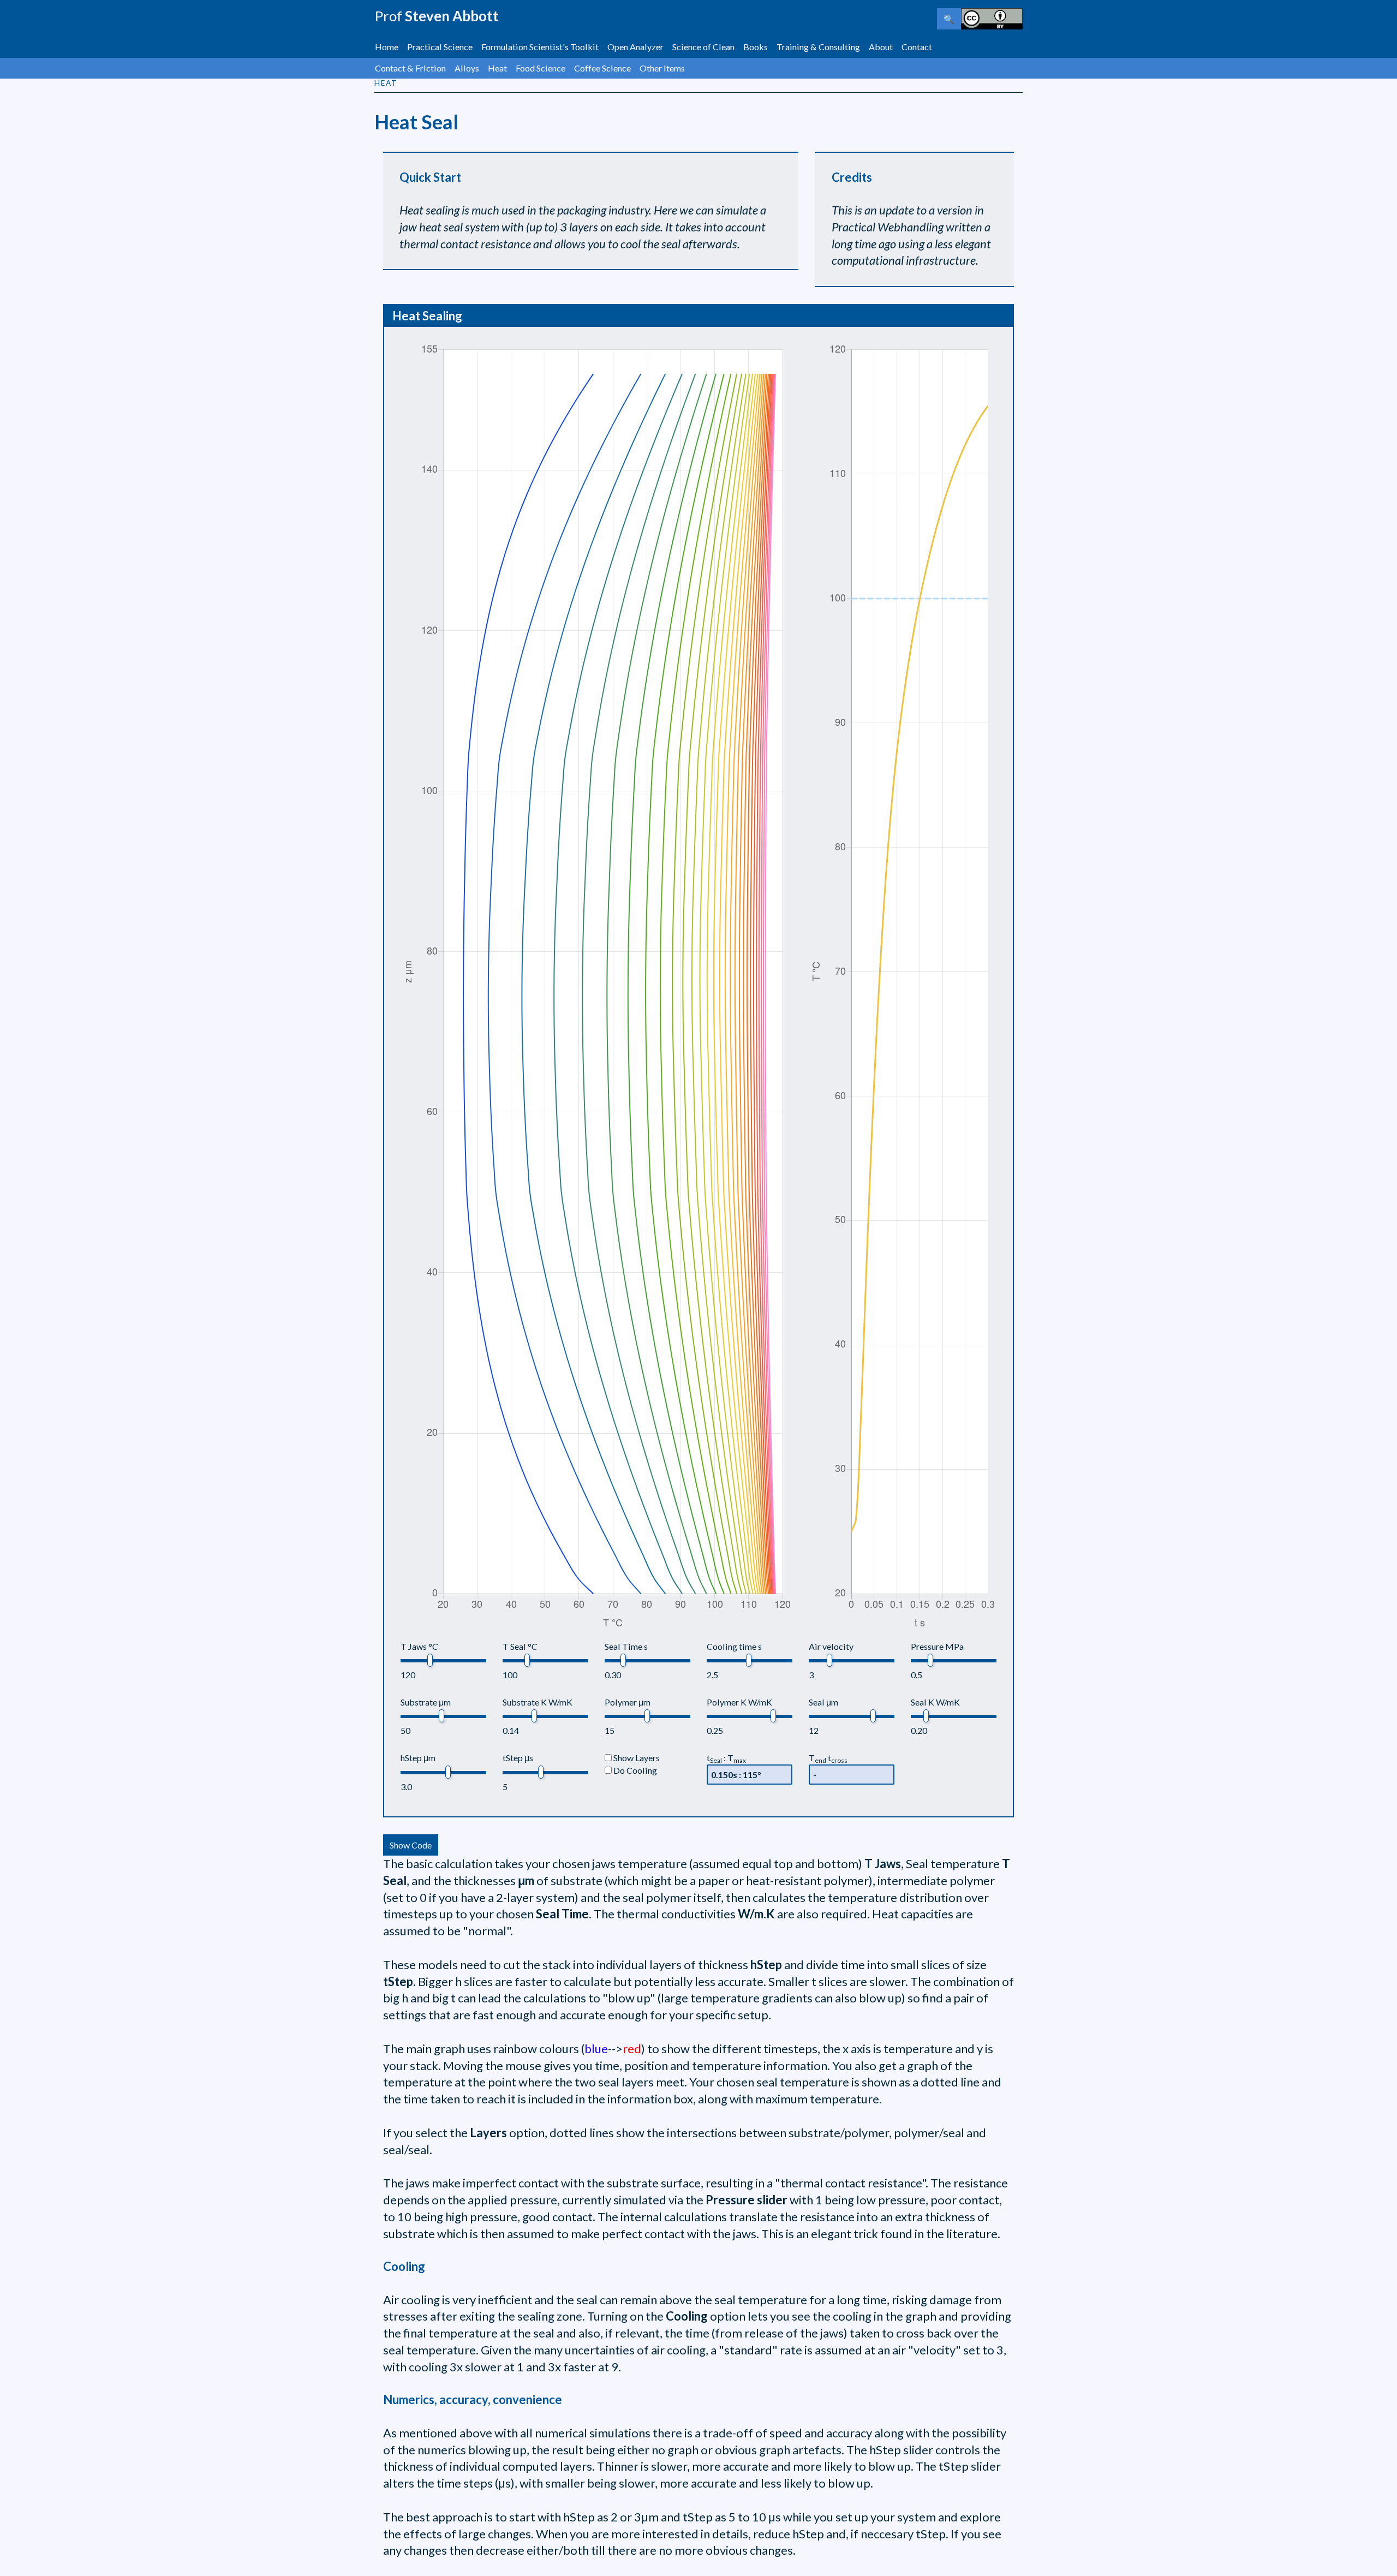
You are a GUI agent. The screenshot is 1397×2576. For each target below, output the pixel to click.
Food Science (541, 68)
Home (387, 47)
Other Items (662, 68)
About (881, 47)
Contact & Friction (410, 68)
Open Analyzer (635, 47)
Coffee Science (602, 68)
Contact (917, 47)
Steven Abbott (437, 16)
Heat (497, 68)
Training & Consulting (818, 47)
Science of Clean (703, 47)
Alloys (467, 68)
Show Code (411, 1845)
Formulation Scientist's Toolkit (540, 47)
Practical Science (440, 47)
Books (756, 47)
